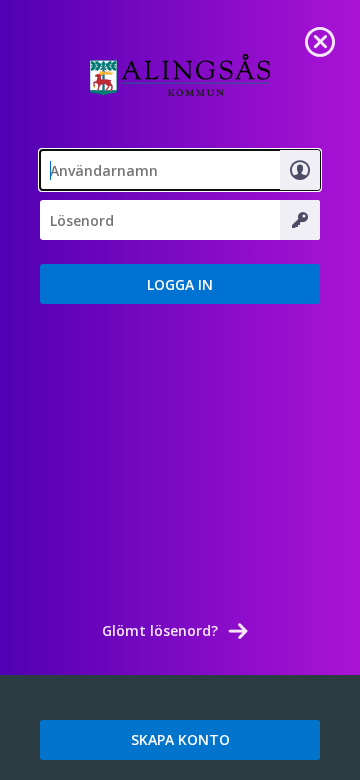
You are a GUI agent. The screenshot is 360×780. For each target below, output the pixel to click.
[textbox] (180, 170)
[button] (180, 284)
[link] (320, 40)
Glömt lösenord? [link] (160, 630)
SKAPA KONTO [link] (180, 739)
